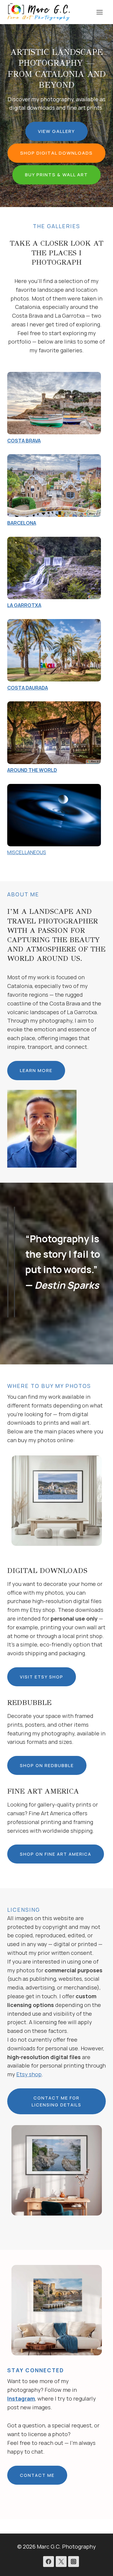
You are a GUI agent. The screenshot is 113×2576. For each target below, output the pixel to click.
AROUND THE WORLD (32, 770)
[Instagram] (74, 2562)
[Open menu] (99, 12)
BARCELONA (22, 523)
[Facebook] (49, 2562)
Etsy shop (29, 2074)
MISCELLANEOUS (27, 852)
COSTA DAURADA (28, 688)
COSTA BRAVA (24, 441)
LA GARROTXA (24, 605)
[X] (61, 2562)
